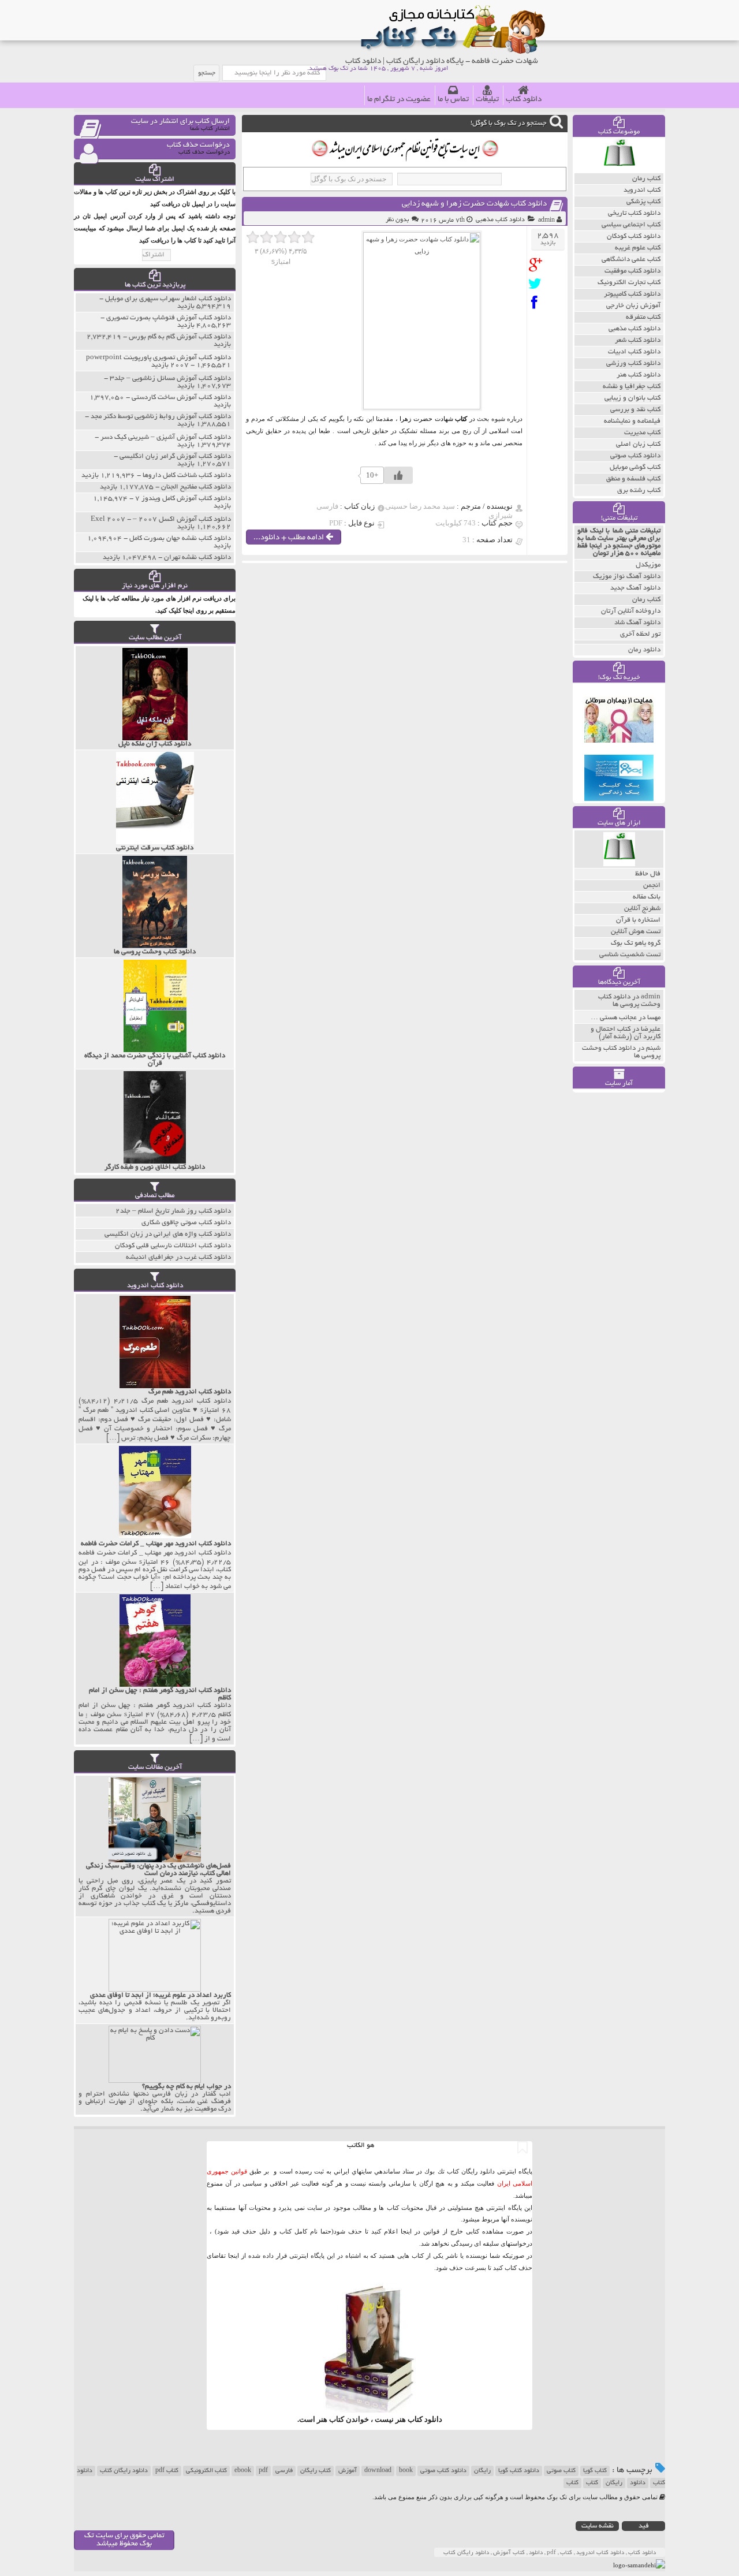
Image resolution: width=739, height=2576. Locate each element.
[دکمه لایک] (398, 475)
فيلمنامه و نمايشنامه (632, 421)
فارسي (284, 2471)
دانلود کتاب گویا (519, 2471)
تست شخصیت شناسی (630, 955)
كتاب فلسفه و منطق (633, 479)
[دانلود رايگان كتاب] (619, 170)
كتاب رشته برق (639, 491)
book (406, 2471)
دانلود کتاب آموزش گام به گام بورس (180, 337)
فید (644, 2526)
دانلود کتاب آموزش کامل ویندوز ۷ (183, 499)
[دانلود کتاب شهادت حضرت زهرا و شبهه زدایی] (538, 265)
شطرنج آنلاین (642, 909)
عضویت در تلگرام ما (399, 100)
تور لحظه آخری (640, 634)
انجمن (652, 886)
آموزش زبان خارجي (633, 306)
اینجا (406, 2231)
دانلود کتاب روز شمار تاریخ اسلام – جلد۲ (173, 1211)
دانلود (638, 2483)
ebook (243, 2471)
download (378, 2471)
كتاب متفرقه (643, 317)
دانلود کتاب (524, 100)
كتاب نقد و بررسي (635, 410)
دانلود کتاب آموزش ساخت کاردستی (181, 398)
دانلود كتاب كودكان (634, 236)
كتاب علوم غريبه (638, 248)
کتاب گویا (595, 2471)
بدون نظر (397, 220)
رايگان (614, 2483)
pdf (263, 2471)
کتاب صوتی (561, 2471)
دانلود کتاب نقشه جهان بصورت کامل (180, 538)
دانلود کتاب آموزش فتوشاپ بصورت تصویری (169, 318)
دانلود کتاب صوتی (443, 2471)
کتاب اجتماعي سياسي (631, 225)
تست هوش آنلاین (636, 932)
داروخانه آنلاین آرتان (631, 611)
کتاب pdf (167, 2471)
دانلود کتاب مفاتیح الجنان (196, 487)
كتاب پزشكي (643, 202)
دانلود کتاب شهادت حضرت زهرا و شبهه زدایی (474, 204)
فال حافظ (648, 874)
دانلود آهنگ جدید (635, 588)
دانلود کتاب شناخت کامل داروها (187, 476)
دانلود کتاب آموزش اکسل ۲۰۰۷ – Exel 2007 (161, 519)
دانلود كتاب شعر (638, 340)
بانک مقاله (647, 897)
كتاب (572, 2483)
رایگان (482, 2471)
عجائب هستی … (614, 1018)
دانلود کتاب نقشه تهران (197, 558)
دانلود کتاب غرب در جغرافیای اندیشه (178, 1257)
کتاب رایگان (316, 2471)
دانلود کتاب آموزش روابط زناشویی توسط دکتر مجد (161, 417)
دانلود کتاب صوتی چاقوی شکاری (186, 1223)
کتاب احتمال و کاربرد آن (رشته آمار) (626, 1033)
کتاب (592, 2483)
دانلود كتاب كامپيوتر (632, 294)
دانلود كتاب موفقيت (632, 271)
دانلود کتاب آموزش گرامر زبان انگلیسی (175, 456)
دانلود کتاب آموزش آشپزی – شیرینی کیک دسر (166, 437)
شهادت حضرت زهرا (426, 419)
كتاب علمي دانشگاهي (631, 260)
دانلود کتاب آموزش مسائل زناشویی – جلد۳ (170, 379)
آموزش (348, 2471)
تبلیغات (487, 100)
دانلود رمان (644, 650)
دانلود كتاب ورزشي (633, 364)
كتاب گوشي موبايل (635, 467)
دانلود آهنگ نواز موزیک (627, 577)
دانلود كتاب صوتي (635, 456)
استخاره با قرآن (638, 920)
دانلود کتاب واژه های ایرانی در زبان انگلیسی (168, 1234)
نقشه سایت (598, 2526)
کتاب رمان (646, 600)
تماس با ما (453, 100)
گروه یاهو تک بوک (636, 943)
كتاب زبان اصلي (638, 444)
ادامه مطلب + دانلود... (290, 538)
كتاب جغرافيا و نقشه (632, 387)
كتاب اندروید (642, 190)
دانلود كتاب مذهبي (500, 220)
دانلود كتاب (425, 2419)
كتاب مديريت (642, 433)
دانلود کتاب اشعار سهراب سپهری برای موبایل (168, 299)
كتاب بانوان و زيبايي (632, 398)
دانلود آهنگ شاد (637, 623)
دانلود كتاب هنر (639, 375)
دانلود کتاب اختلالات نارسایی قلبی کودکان (173, 1246)
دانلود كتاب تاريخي (634, 213)
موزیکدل (648, 565)
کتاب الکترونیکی (206, 2471)
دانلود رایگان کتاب (124, 2471)
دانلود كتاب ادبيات (634, 352)
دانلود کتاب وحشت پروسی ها (629, 1001)
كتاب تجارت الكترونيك (629, 283)
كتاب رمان (646, 179)
